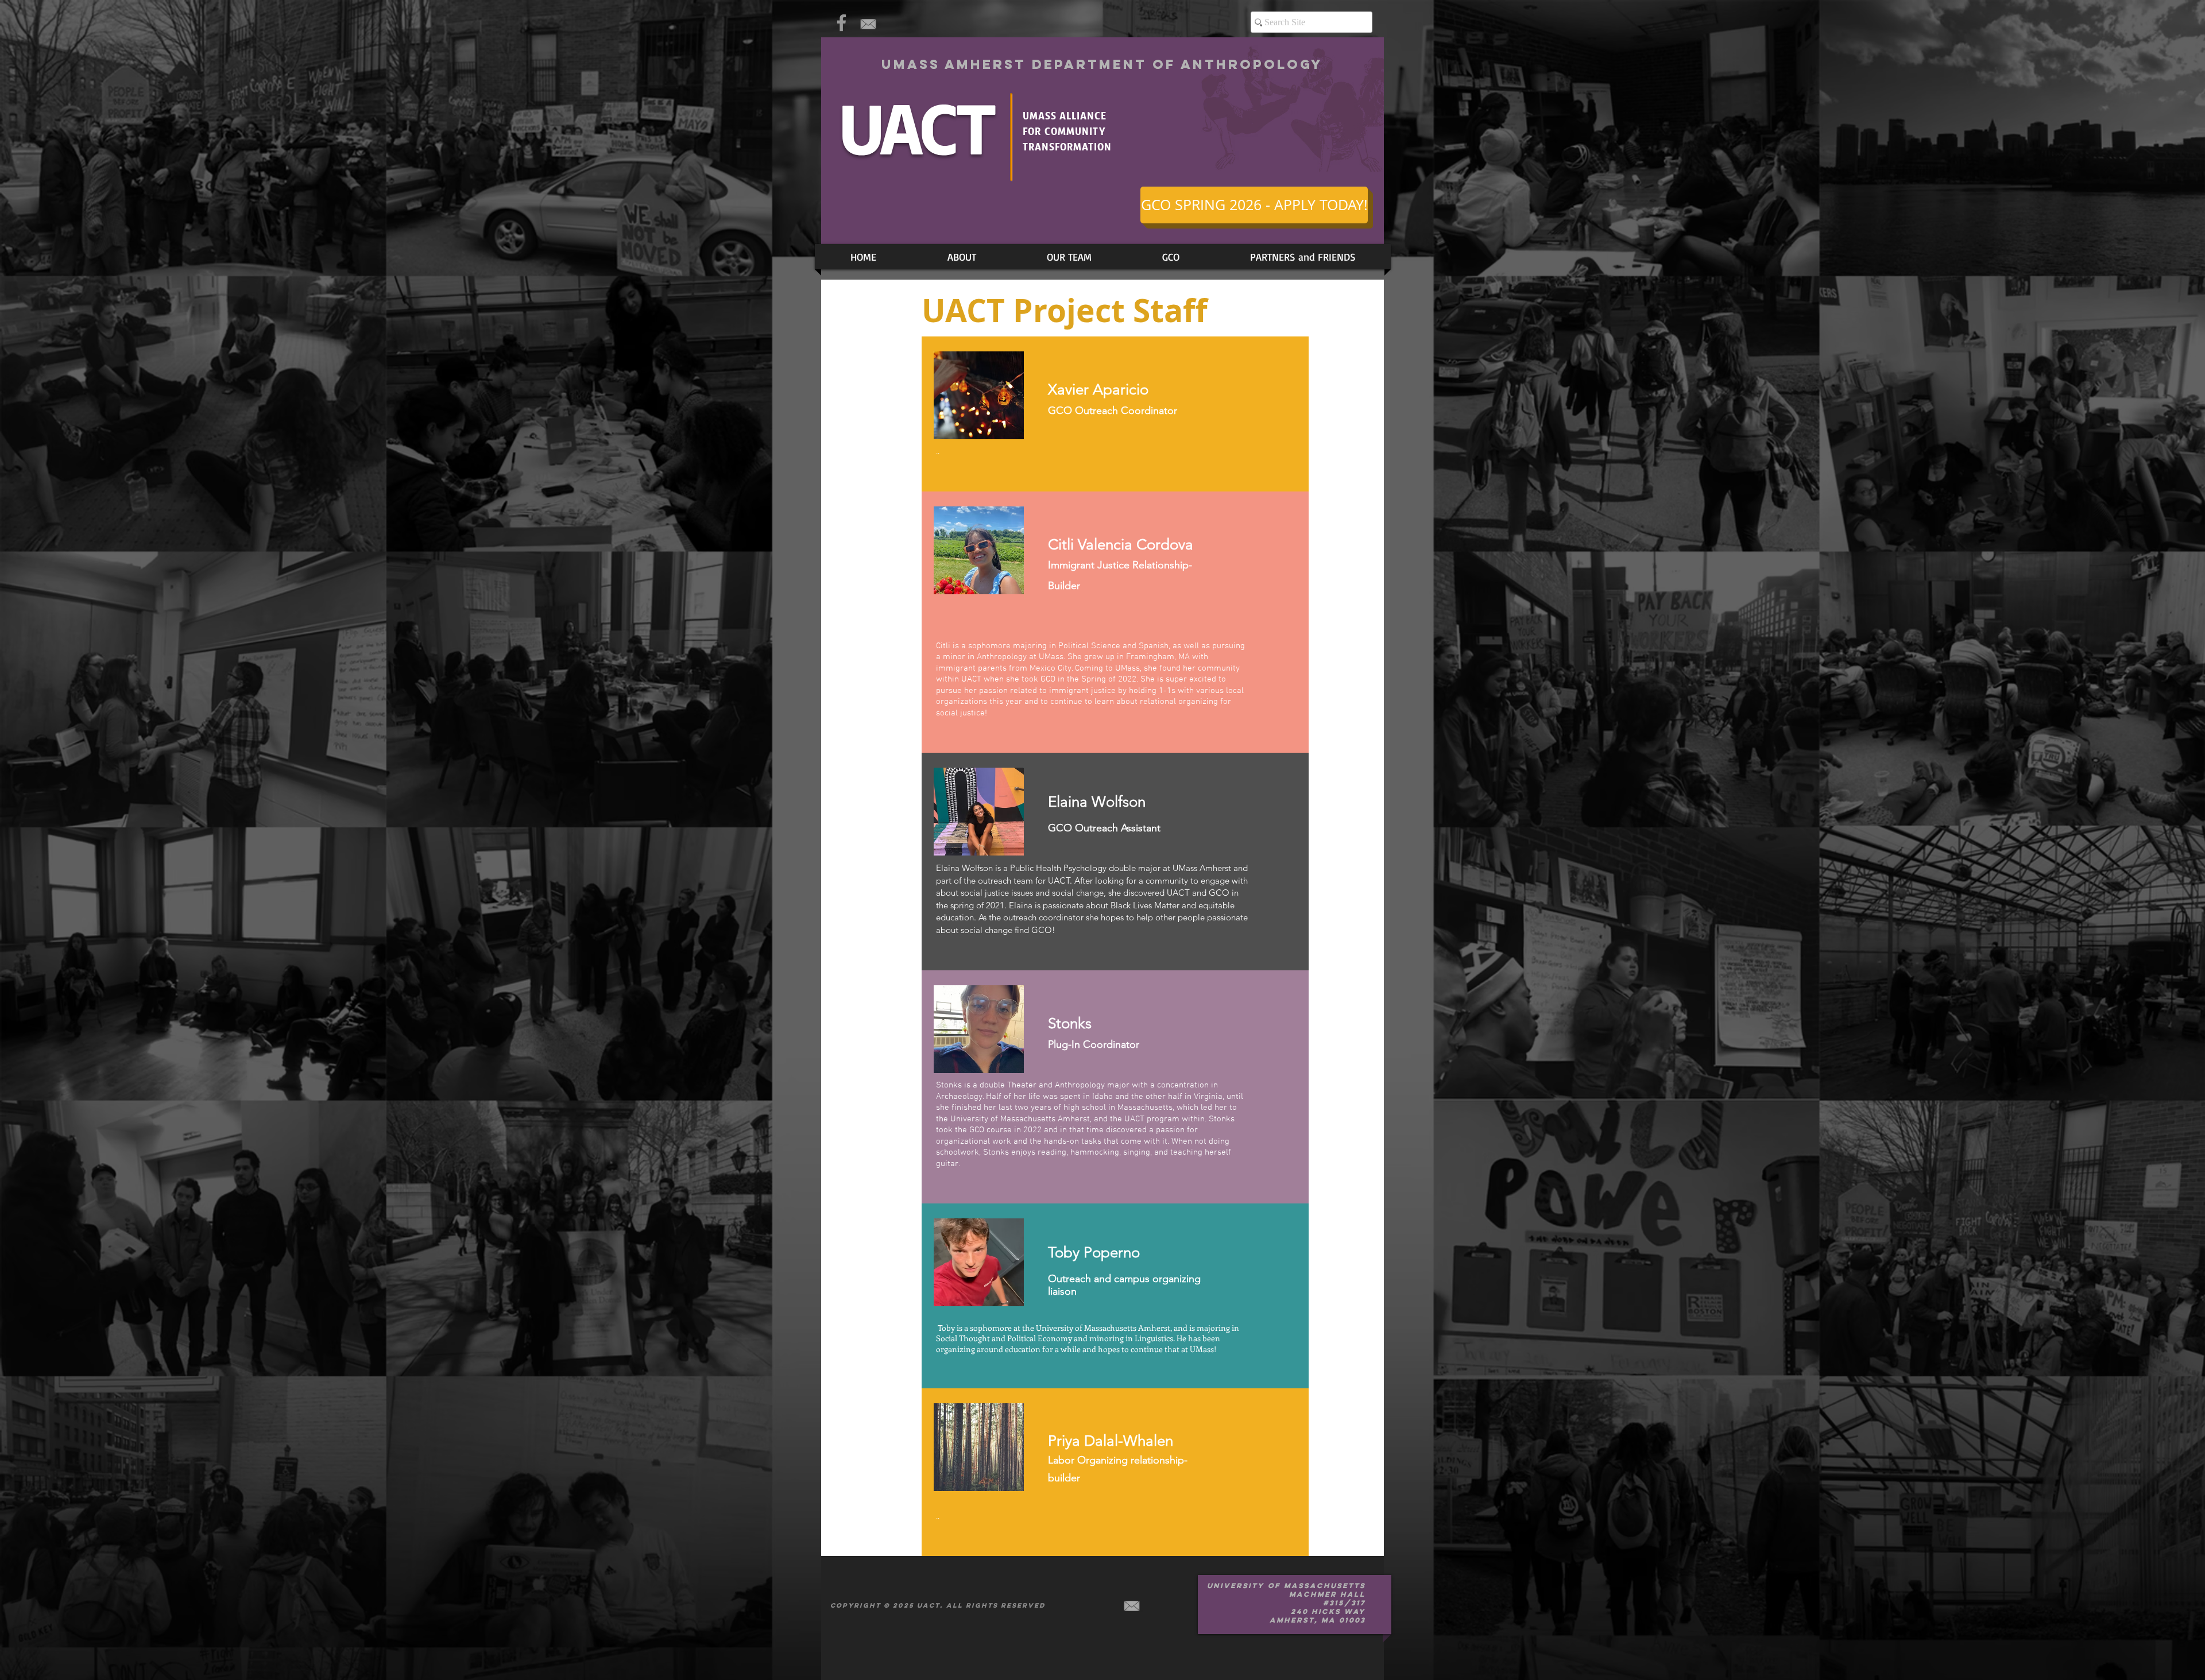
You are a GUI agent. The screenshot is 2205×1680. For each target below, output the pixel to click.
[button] (1069, 257)
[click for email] (868, 24)
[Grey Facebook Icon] (842, 23)
